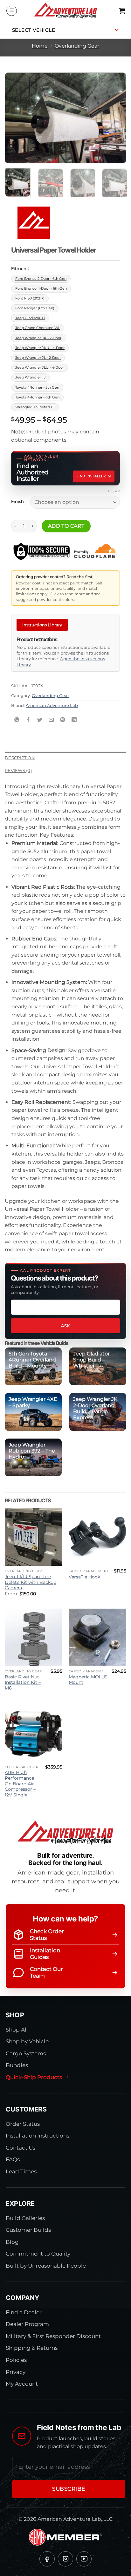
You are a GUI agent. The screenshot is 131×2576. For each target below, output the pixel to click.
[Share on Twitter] (40, 720)
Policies (16, 2360)
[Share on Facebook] (28, 720)
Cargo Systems (26, 2053)
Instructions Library (42, 625)
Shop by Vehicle (27, 2041)
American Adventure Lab (52, 705)
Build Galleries (25, 2218)
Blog (12, 2242)
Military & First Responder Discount (53, 2336)
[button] (12, 11)
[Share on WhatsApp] (17, 720)
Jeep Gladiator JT (30, 318)
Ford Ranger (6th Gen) (35, 308)
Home (40, 46)
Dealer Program (27, 2324)
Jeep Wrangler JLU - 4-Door (40, 367)
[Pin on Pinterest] (63, 720)
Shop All (17, 2030)
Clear (114, 491)
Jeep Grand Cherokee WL (38, 328)
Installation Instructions (38, 2136)
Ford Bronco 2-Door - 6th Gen (41, 279)
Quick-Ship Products (34, 2077)
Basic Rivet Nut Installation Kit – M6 (23, 1682)
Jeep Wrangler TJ (31, 377)
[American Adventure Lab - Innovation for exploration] (65, 11)
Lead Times (21, 2171)
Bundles (17, 2065)
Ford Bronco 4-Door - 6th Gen (41, 288)
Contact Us (21, 2148)
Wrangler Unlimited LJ (35, 407)
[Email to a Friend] (51, 720)
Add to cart (66, 526)
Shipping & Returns (32, 2348)
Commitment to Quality (38, 2254)
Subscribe (69, 2489)
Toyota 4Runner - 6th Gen (37, 397)
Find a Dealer (24, 2312)
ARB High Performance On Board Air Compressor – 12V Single (20, 1784)
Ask (65, 1326)
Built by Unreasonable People (46, 2266)
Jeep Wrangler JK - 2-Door (38, 338)
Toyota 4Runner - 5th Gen (37, 387)
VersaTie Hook (84, 1577)
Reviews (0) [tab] (18, 771)
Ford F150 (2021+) (30, 298)
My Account (22, 2384)
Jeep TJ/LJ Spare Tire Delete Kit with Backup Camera (31, 1582)
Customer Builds (28, 2230)
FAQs (13, 2159)
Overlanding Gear (77, 46)
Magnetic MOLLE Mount (88, 1680)
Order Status (23, 2124)
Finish (17, 502)
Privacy (16, 2372)
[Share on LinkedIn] (74, 720)
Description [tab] (20, 758)
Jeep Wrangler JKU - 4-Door (40, 348)
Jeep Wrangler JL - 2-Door (38, 358)
